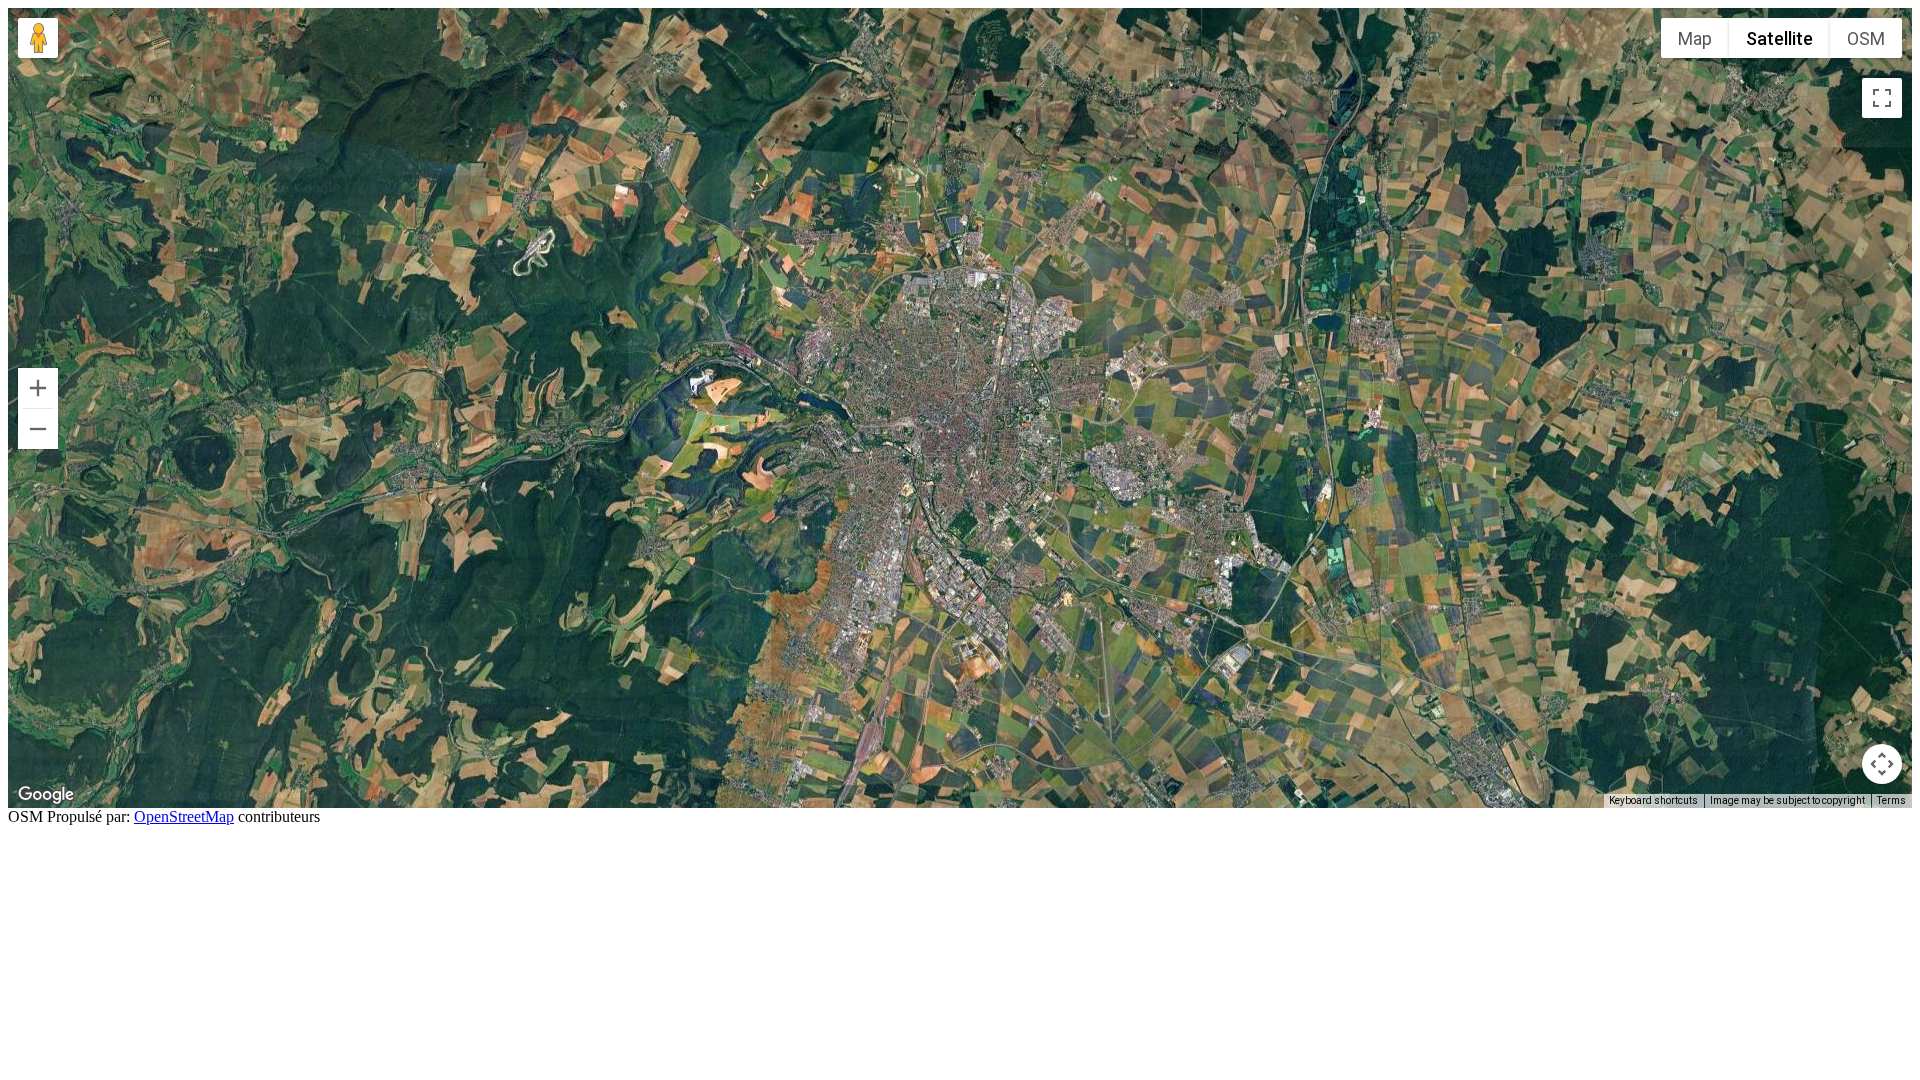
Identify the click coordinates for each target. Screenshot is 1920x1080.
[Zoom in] (38, 388)
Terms (1891, 800)
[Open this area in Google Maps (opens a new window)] (46, 795)
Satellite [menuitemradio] (1779, 38)
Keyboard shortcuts (1653, 800)
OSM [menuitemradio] (1866, 38)
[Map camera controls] (1882, 764)
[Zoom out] (38, 429)
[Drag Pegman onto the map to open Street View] (38, 38)
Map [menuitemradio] (1695, 38)
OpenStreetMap (184, 816)
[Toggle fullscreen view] (1882, 98)
